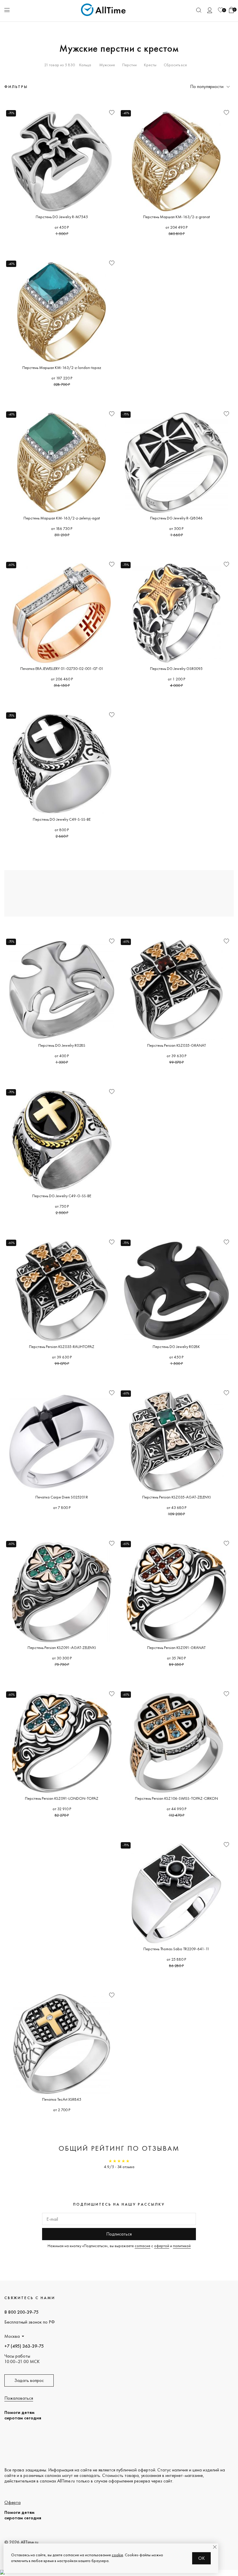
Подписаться (119, 2234)
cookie (117, 2555)
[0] (221, 10)
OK (202, 2558)
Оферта (12, 2502)
